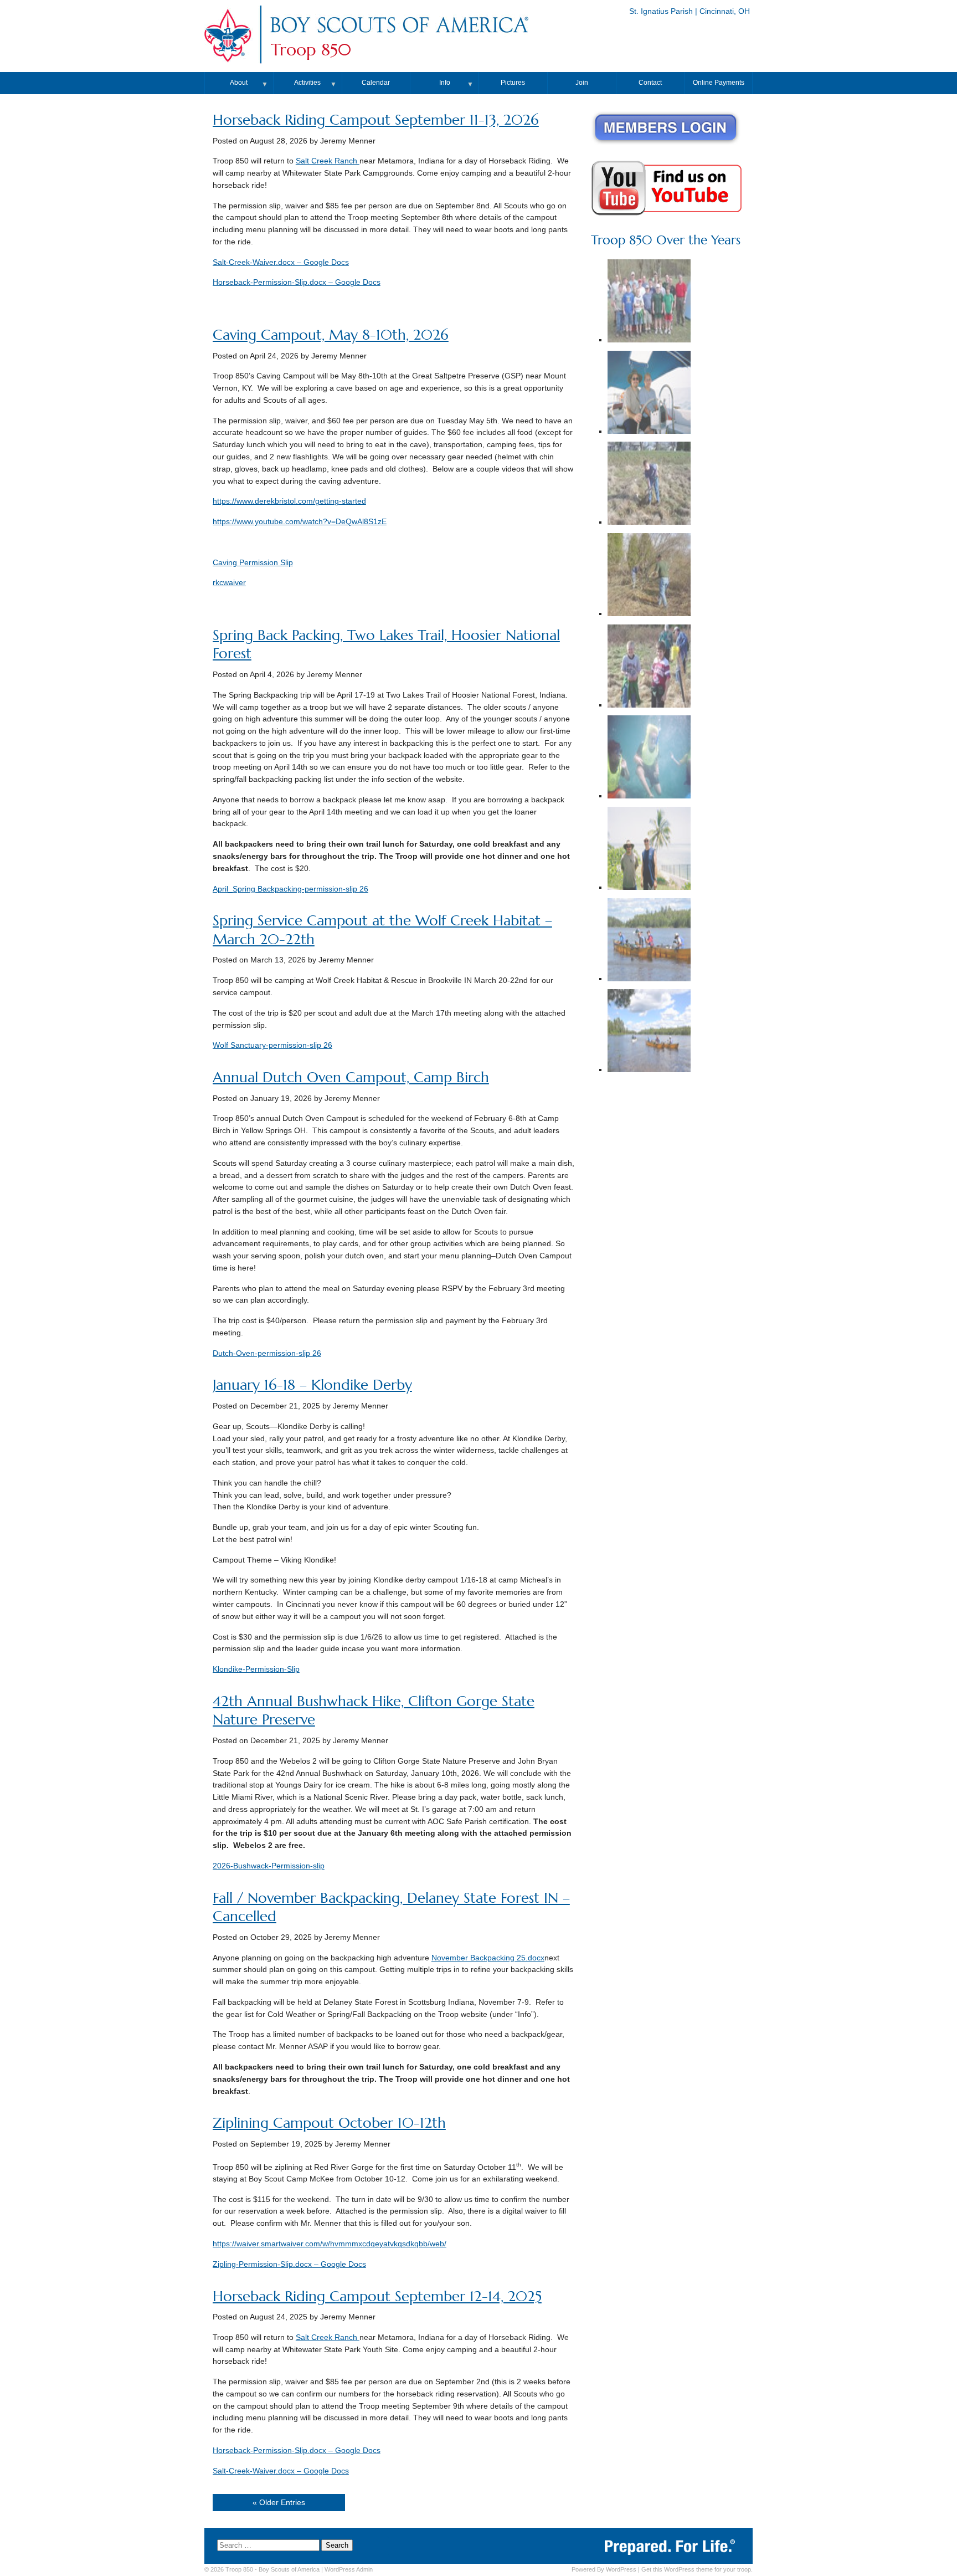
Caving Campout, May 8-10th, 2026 (331, 335)
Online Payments (719, 83)
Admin (349, 2569)
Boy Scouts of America (289, 2569)
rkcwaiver (229, 583)
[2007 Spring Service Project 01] (649, 576)
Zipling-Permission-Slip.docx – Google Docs (289, 2264)
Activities (307, 83)
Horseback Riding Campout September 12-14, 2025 (377, 2296)
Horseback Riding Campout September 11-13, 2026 (376, 120)
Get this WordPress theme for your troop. (697, 2569)
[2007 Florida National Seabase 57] (649, 394)
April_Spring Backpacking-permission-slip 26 (290, 889)
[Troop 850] (399, 35)
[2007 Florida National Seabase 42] (649, 758)
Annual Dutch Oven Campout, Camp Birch (351, 1077)
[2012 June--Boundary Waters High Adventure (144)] (649, 1032)
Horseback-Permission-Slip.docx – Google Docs (297, 282)
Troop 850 (311, 50)
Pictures (513, 83)
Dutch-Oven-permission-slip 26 (267, 1353)
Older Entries (282, 2503)
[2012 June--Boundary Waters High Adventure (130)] (649, 941)
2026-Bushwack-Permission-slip (269, 1866)
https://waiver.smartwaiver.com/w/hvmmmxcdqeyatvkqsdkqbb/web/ (330, 2244)
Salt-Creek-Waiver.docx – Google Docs (281, 262)
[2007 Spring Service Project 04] (649, 485)
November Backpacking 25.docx (488, 1958)
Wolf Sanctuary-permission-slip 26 (272, 1045)
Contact (650, 83)
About (239, 83)
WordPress (621, 2569)
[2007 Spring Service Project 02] (649, 302)
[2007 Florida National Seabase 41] (649, 850)
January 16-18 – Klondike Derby (312, 1385)
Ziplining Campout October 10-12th (329, 2123)
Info (445, 83)
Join (582, 83)
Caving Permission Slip (253, 563)
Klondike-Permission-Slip (256, 1669)
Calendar (376, 83)
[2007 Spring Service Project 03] (649, 667)
